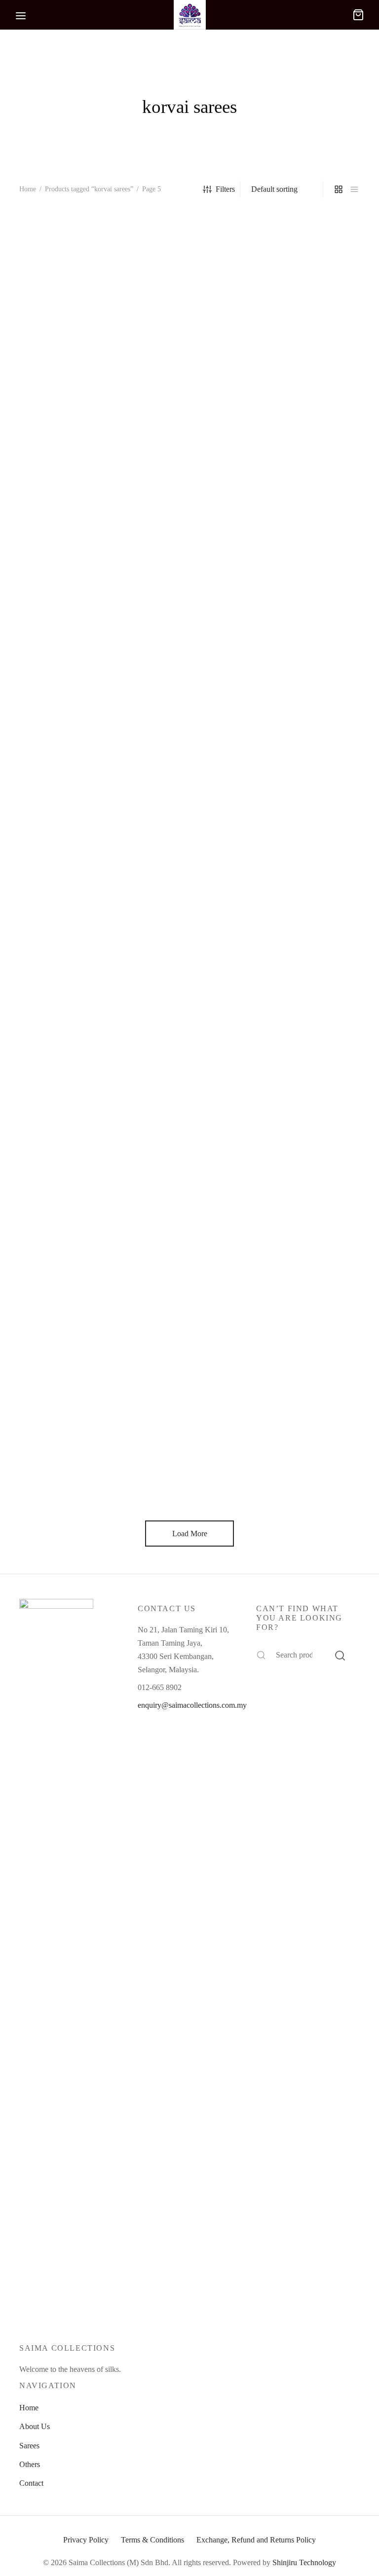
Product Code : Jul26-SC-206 (302, 1257)
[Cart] (358, 15)
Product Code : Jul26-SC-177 (65, 610)
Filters (225, 189)
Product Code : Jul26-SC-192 (302, 826)
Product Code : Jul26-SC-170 (184, 395)
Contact (31, 2483)
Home (28, 189)
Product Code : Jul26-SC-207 (65, 1473)
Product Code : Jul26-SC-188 (65, 826)
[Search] (340, 1655)
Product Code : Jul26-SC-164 (65, 395)
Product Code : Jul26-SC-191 (184, 826)
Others (30, 2464)
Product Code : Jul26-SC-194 (184, 1041)
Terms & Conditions (152, 2540)
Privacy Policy (86, 2540)
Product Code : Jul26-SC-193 (65, 1041)
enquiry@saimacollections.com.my (192, 1705)
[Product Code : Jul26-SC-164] (71, 286)
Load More (190, 1534)
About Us (35, 2426)
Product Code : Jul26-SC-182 (184, 610)
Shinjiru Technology (304, 2562)
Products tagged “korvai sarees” (89, 189)
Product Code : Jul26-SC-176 (302, 395)
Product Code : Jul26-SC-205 (184, 1257)
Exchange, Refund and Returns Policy (256, 2540)
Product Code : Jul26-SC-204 (65, 1257)
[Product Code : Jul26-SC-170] (189, 286)
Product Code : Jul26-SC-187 (302, 610)
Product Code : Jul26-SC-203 (302, 1041)
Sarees (29, 2446)
